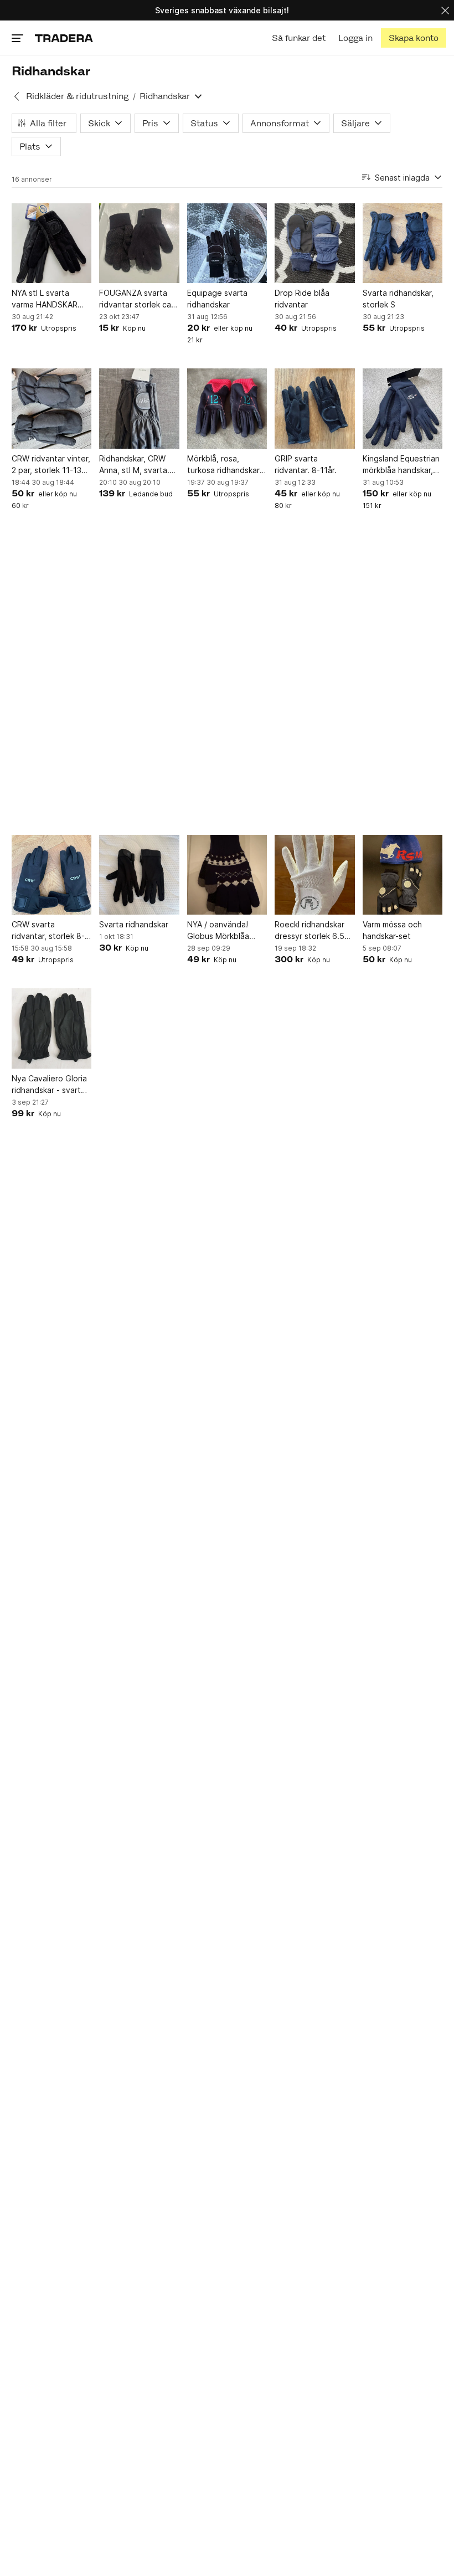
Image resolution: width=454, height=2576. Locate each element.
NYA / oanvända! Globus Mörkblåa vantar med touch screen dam (220, 931)
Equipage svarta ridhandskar (217, 299)
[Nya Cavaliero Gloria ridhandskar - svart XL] (51, 1028)
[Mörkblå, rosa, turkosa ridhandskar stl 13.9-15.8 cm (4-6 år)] (227, 408)
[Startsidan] (64, 38)
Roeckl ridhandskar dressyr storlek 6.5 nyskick (309, 931)
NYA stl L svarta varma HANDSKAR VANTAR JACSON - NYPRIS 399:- (46, 299)
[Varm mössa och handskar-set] (403, 875)
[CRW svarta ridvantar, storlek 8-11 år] (51, 875)
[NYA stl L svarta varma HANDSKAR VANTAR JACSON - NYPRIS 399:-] (51, 243)
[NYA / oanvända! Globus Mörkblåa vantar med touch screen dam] (227, 875)
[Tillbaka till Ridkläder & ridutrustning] (17, 96)
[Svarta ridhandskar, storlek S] (403, 243)
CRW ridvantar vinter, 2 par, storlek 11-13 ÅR (51, 465)
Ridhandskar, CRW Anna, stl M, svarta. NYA (134, 465)
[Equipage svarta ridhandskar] (227, 243)
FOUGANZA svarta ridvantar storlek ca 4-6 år (135, 299)
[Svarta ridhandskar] (139, 875)
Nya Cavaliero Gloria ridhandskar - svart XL (49, 1085)
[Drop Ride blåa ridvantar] (314, 243)
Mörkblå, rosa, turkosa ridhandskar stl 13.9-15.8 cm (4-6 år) (226, 465)
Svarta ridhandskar (134, 924)
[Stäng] (445, 10)
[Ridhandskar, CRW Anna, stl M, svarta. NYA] (139, 408)
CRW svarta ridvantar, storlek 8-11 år (48, 931)
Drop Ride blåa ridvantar (302, 299)
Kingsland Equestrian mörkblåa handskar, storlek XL (401, 465)
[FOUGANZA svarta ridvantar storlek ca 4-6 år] (139, 243)
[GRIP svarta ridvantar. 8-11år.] (314, 408)
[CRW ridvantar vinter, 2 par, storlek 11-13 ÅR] (51, 408)
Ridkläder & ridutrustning (77, 96)
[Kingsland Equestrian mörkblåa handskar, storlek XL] (403, 408)
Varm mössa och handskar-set (392, 930)
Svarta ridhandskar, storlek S (398, 299)
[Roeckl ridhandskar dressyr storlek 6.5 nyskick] (314, 875)
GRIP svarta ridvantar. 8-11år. (306, 464)
